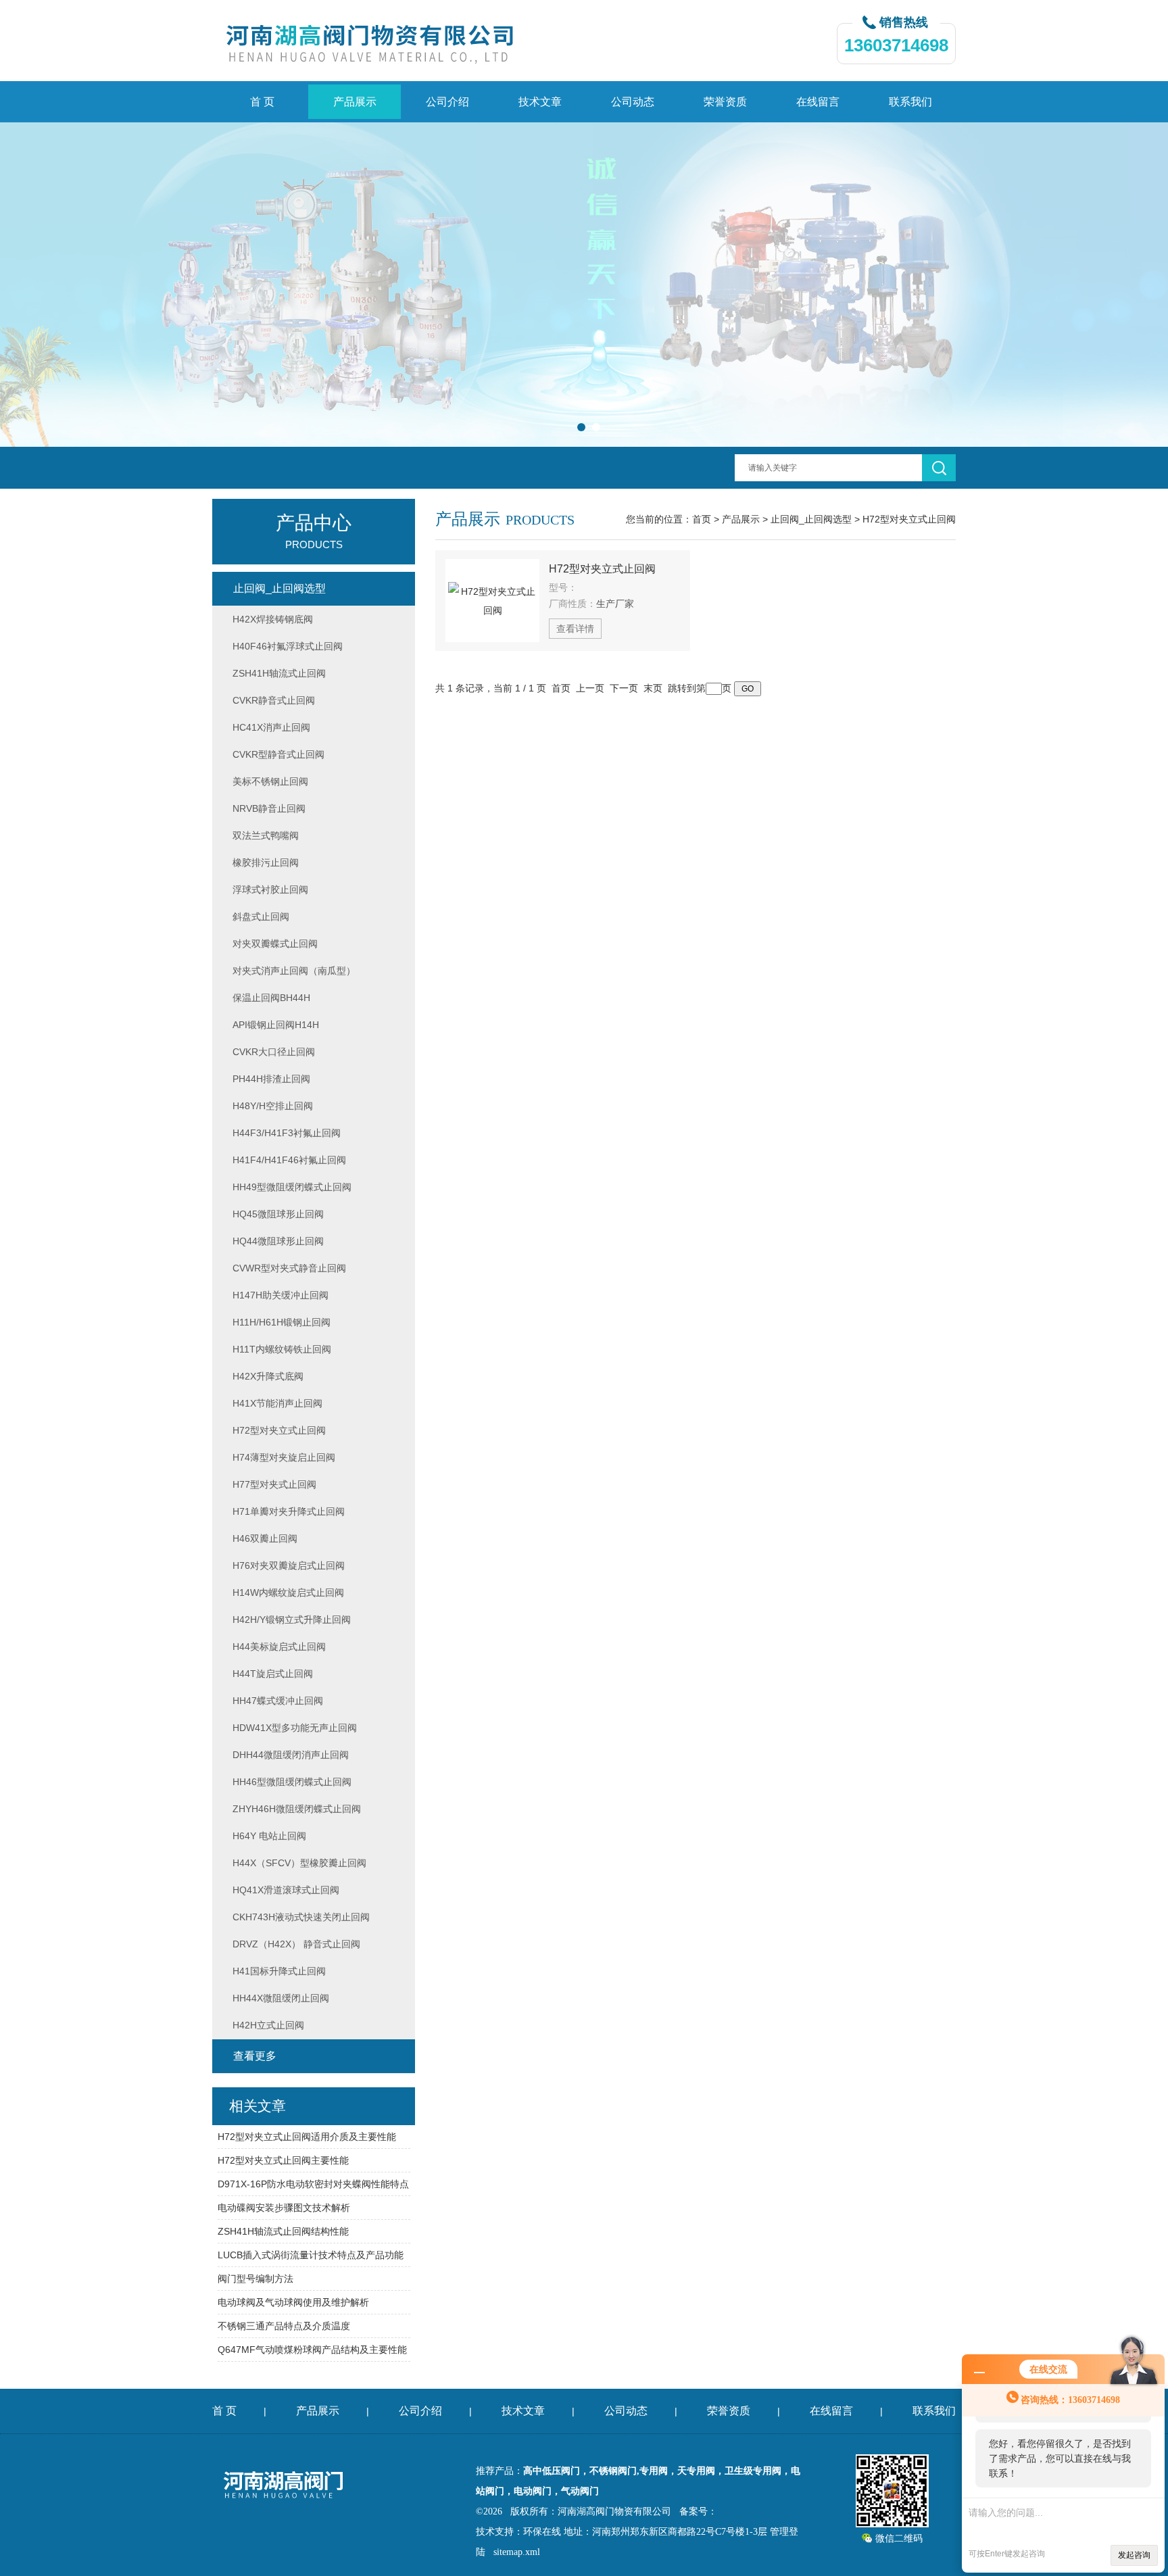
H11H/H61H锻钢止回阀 (282, 1322)
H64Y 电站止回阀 (269, 1836)
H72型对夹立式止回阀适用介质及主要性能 (307, 2137)
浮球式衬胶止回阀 (270, 890)
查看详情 (575, 629)
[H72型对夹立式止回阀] (492, 601)
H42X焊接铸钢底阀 (273, 619)
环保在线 (542, 2532)
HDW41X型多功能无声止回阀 (295, 1728)
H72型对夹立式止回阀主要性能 (283, 2160)
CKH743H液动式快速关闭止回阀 (301, 1917)
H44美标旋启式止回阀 (279, 1647)
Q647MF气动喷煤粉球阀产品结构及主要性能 (312, 2350)
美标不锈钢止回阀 (270, 781)
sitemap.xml (517, 2552)
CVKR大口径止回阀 (274, 1052)
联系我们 (910, 102)
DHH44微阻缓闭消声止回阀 (291, 1755)
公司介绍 (447, 102)
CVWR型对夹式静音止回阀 (289, 1268)
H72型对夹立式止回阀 (909, 519)
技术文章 (540, 102)
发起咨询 (1134, 2555)
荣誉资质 (725, 102)
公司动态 (633, 102)
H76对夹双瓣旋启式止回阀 (289, 1565)
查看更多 (255, 2056)
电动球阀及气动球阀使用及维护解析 (293, 2302)
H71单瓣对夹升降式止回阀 (289, 1511)
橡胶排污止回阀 (266, 862)
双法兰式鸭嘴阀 (266, 835)
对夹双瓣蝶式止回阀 (275, 944)
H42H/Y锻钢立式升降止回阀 (292, 1620)
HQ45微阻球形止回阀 (278, 1214)
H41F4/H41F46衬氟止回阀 (289, 1160)
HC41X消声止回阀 (271, 727)
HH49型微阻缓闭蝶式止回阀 (292, 1187)
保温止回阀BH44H (271, 998)
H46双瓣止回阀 (265, 1538)
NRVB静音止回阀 (269, 808)
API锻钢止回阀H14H (276, 1025)
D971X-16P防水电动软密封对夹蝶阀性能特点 (313, 2184)
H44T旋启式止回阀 (273, 1674)
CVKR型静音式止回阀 (278, 754)
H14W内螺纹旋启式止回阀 (288, 1593)
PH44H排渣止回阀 (271, 1079)
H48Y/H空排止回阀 (273, 1106)
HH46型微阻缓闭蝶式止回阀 (292, 1782)
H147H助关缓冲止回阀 (281, 1295)
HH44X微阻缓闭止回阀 (281, 1998)
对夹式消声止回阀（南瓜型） (294, 971)
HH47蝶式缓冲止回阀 (278, 1701)
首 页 (262, 102)
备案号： (698, 2511)
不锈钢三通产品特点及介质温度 (284, 2326)
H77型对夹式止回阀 (274, 1484)
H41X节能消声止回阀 (277, 1403)
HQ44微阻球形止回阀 (278, 1241)
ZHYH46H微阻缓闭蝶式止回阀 (297, 1809)
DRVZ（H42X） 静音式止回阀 (296, 1944)
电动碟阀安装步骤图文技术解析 (284, 2208)
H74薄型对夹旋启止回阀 (284, 1457)
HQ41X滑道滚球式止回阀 (286, 1890)
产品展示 (355, 102)
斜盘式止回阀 (261, 917)
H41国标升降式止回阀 (279, 1971)
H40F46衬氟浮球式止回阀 (288, 646)
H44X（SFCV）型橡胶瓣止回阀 (299, 1863)
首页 (702, 519)
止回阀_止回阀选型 (811, 519)
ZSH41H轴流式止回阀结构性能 (283, 2231)
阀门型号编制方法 (255, 2279)
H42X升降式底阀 (268, 1376)
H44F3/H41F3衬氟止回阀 (287, 1133)
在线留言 (818, 102)
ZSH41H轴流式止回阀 (279, 673)
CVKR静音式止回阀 (274, 700)
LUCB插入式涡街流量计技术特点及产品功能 (311, 2255)
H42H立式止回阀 (268, 2025)
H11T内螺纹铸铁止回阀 (282, 1349)
